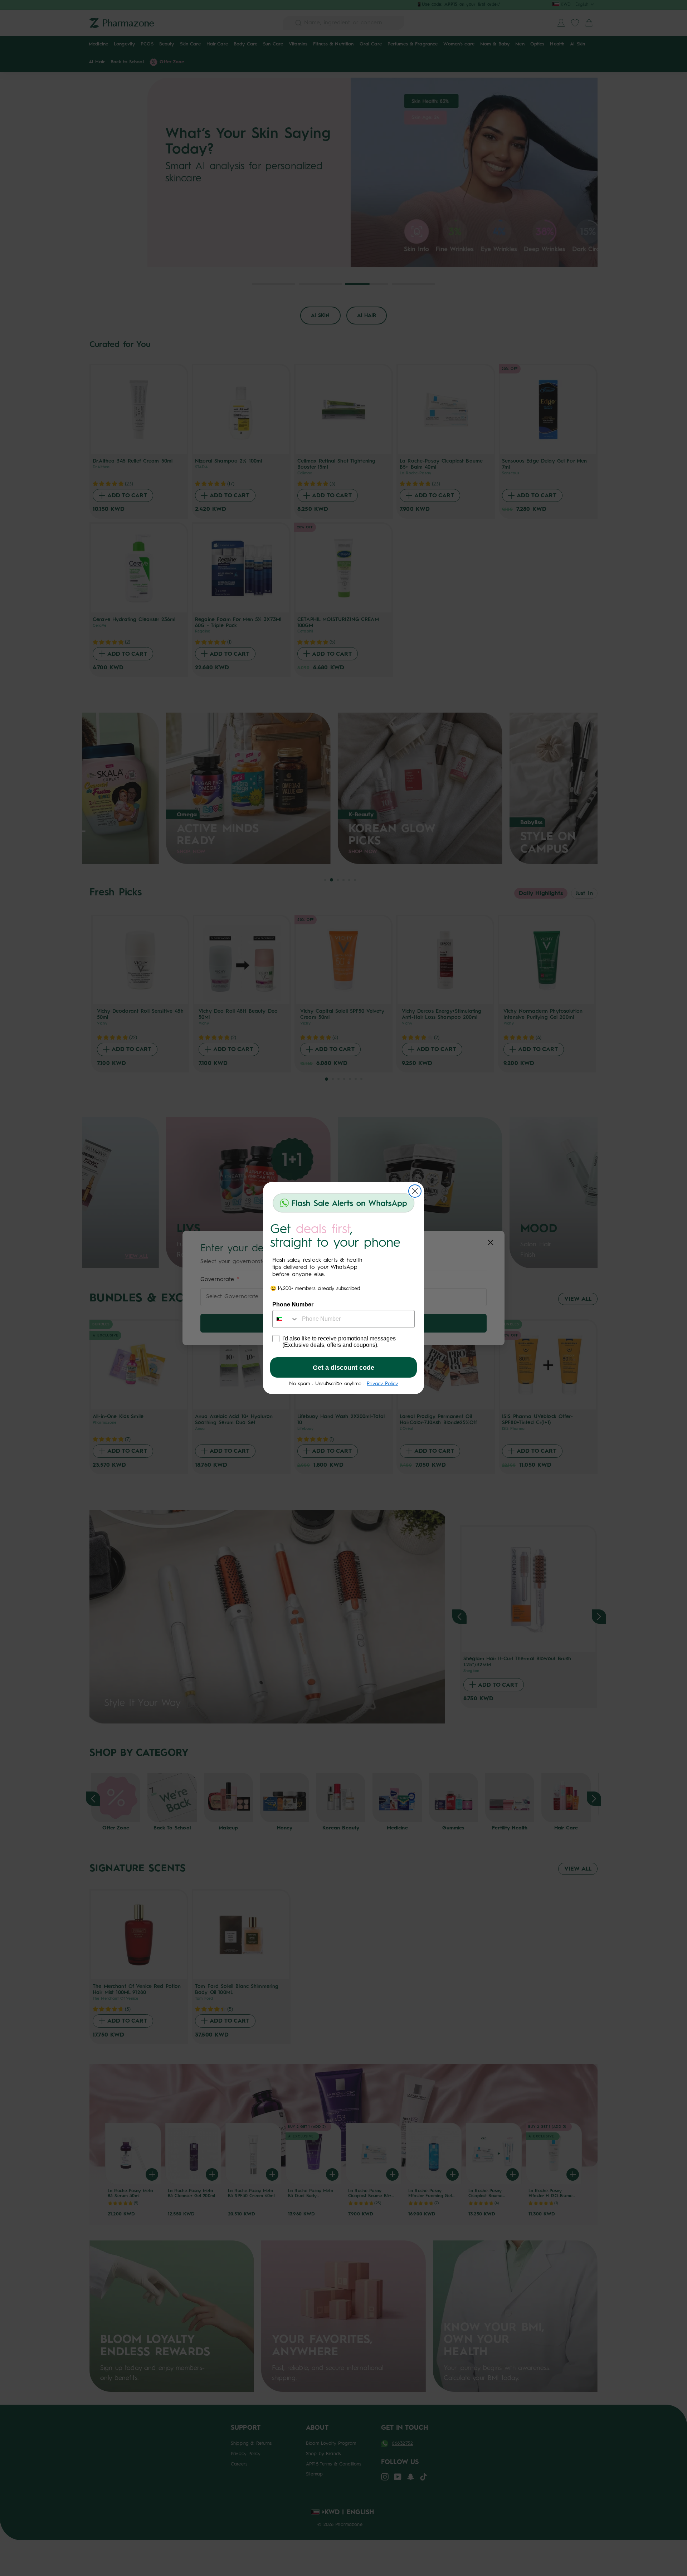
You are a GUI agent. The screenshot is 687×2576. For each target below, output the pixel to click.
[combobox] (286, 1319)
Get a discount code (343, 1368)
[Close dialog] (415, 1191)
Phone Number (293, 1304)
